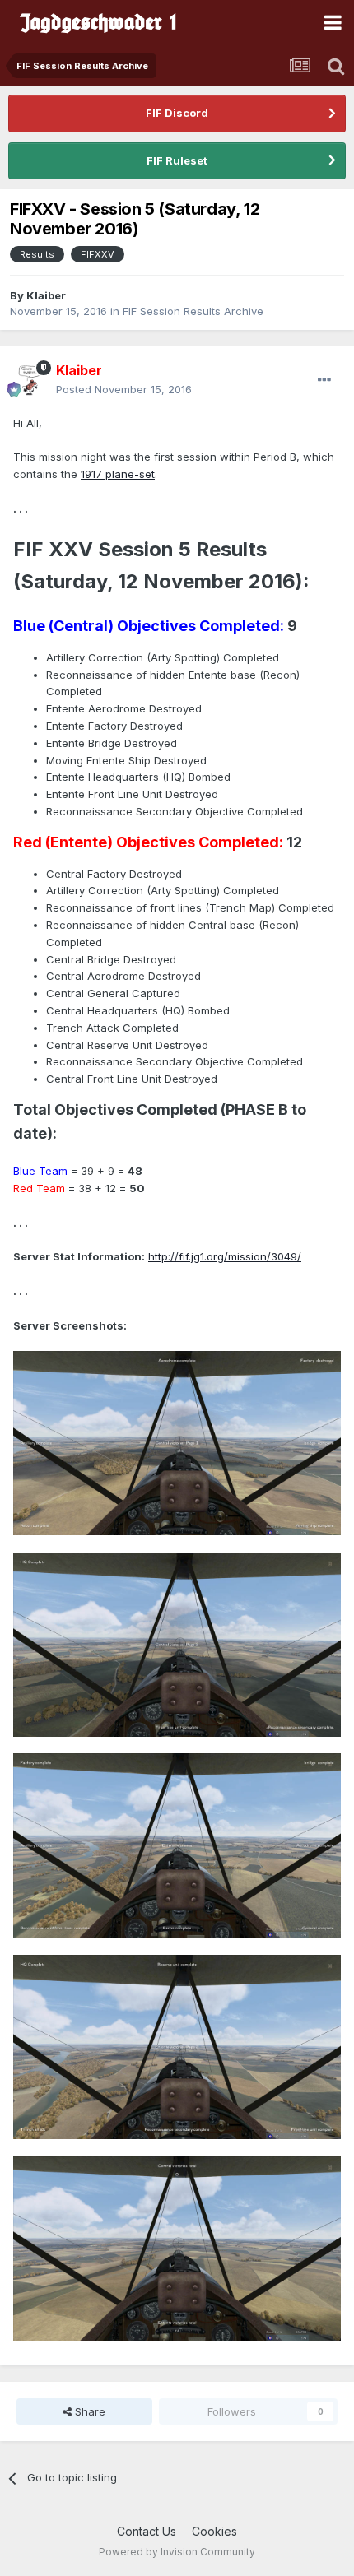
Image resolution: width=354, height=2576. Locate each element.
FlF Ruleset (177, 160)
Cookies (214, 2531)
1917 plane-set (118, 474)
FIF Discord (177, 113)
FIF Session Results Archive (193, 311)
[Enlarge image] (177, 1442)
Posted (124, 389)
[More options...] (324, 380)
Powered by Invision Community (177, 2552)
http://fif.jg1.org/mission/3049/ (225, 1256)
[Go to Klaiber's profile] (30, 380)
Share (88, 2411)
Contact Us (147, 2531)
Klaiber (46, 295)
